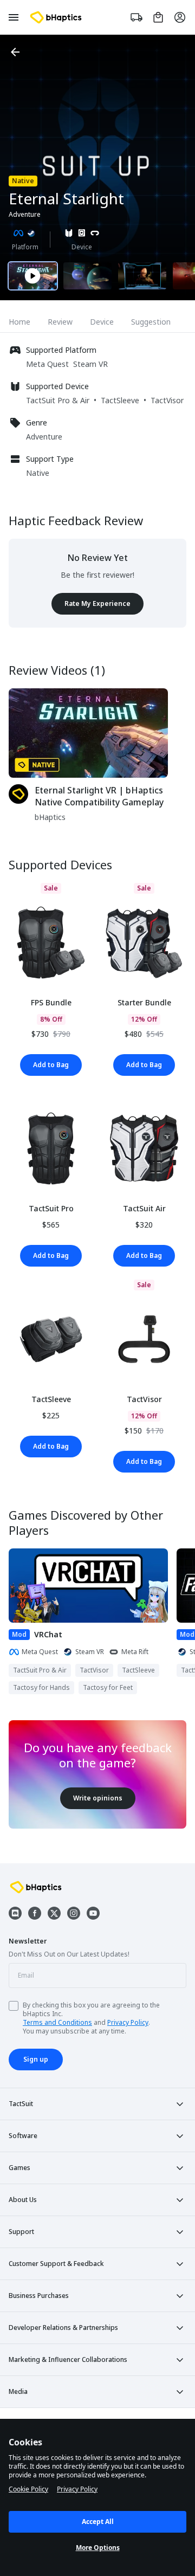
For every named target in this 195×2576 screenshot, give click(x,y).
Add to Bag (51, 1065)
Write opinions (98, 1798)
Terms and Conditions (57, 2022)
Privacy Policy (128, 2022)
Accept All (98, 2522)
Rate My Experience (97, 603)
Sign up (36, 2059)
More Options (98, 2548)
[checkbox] (14, 2006)
